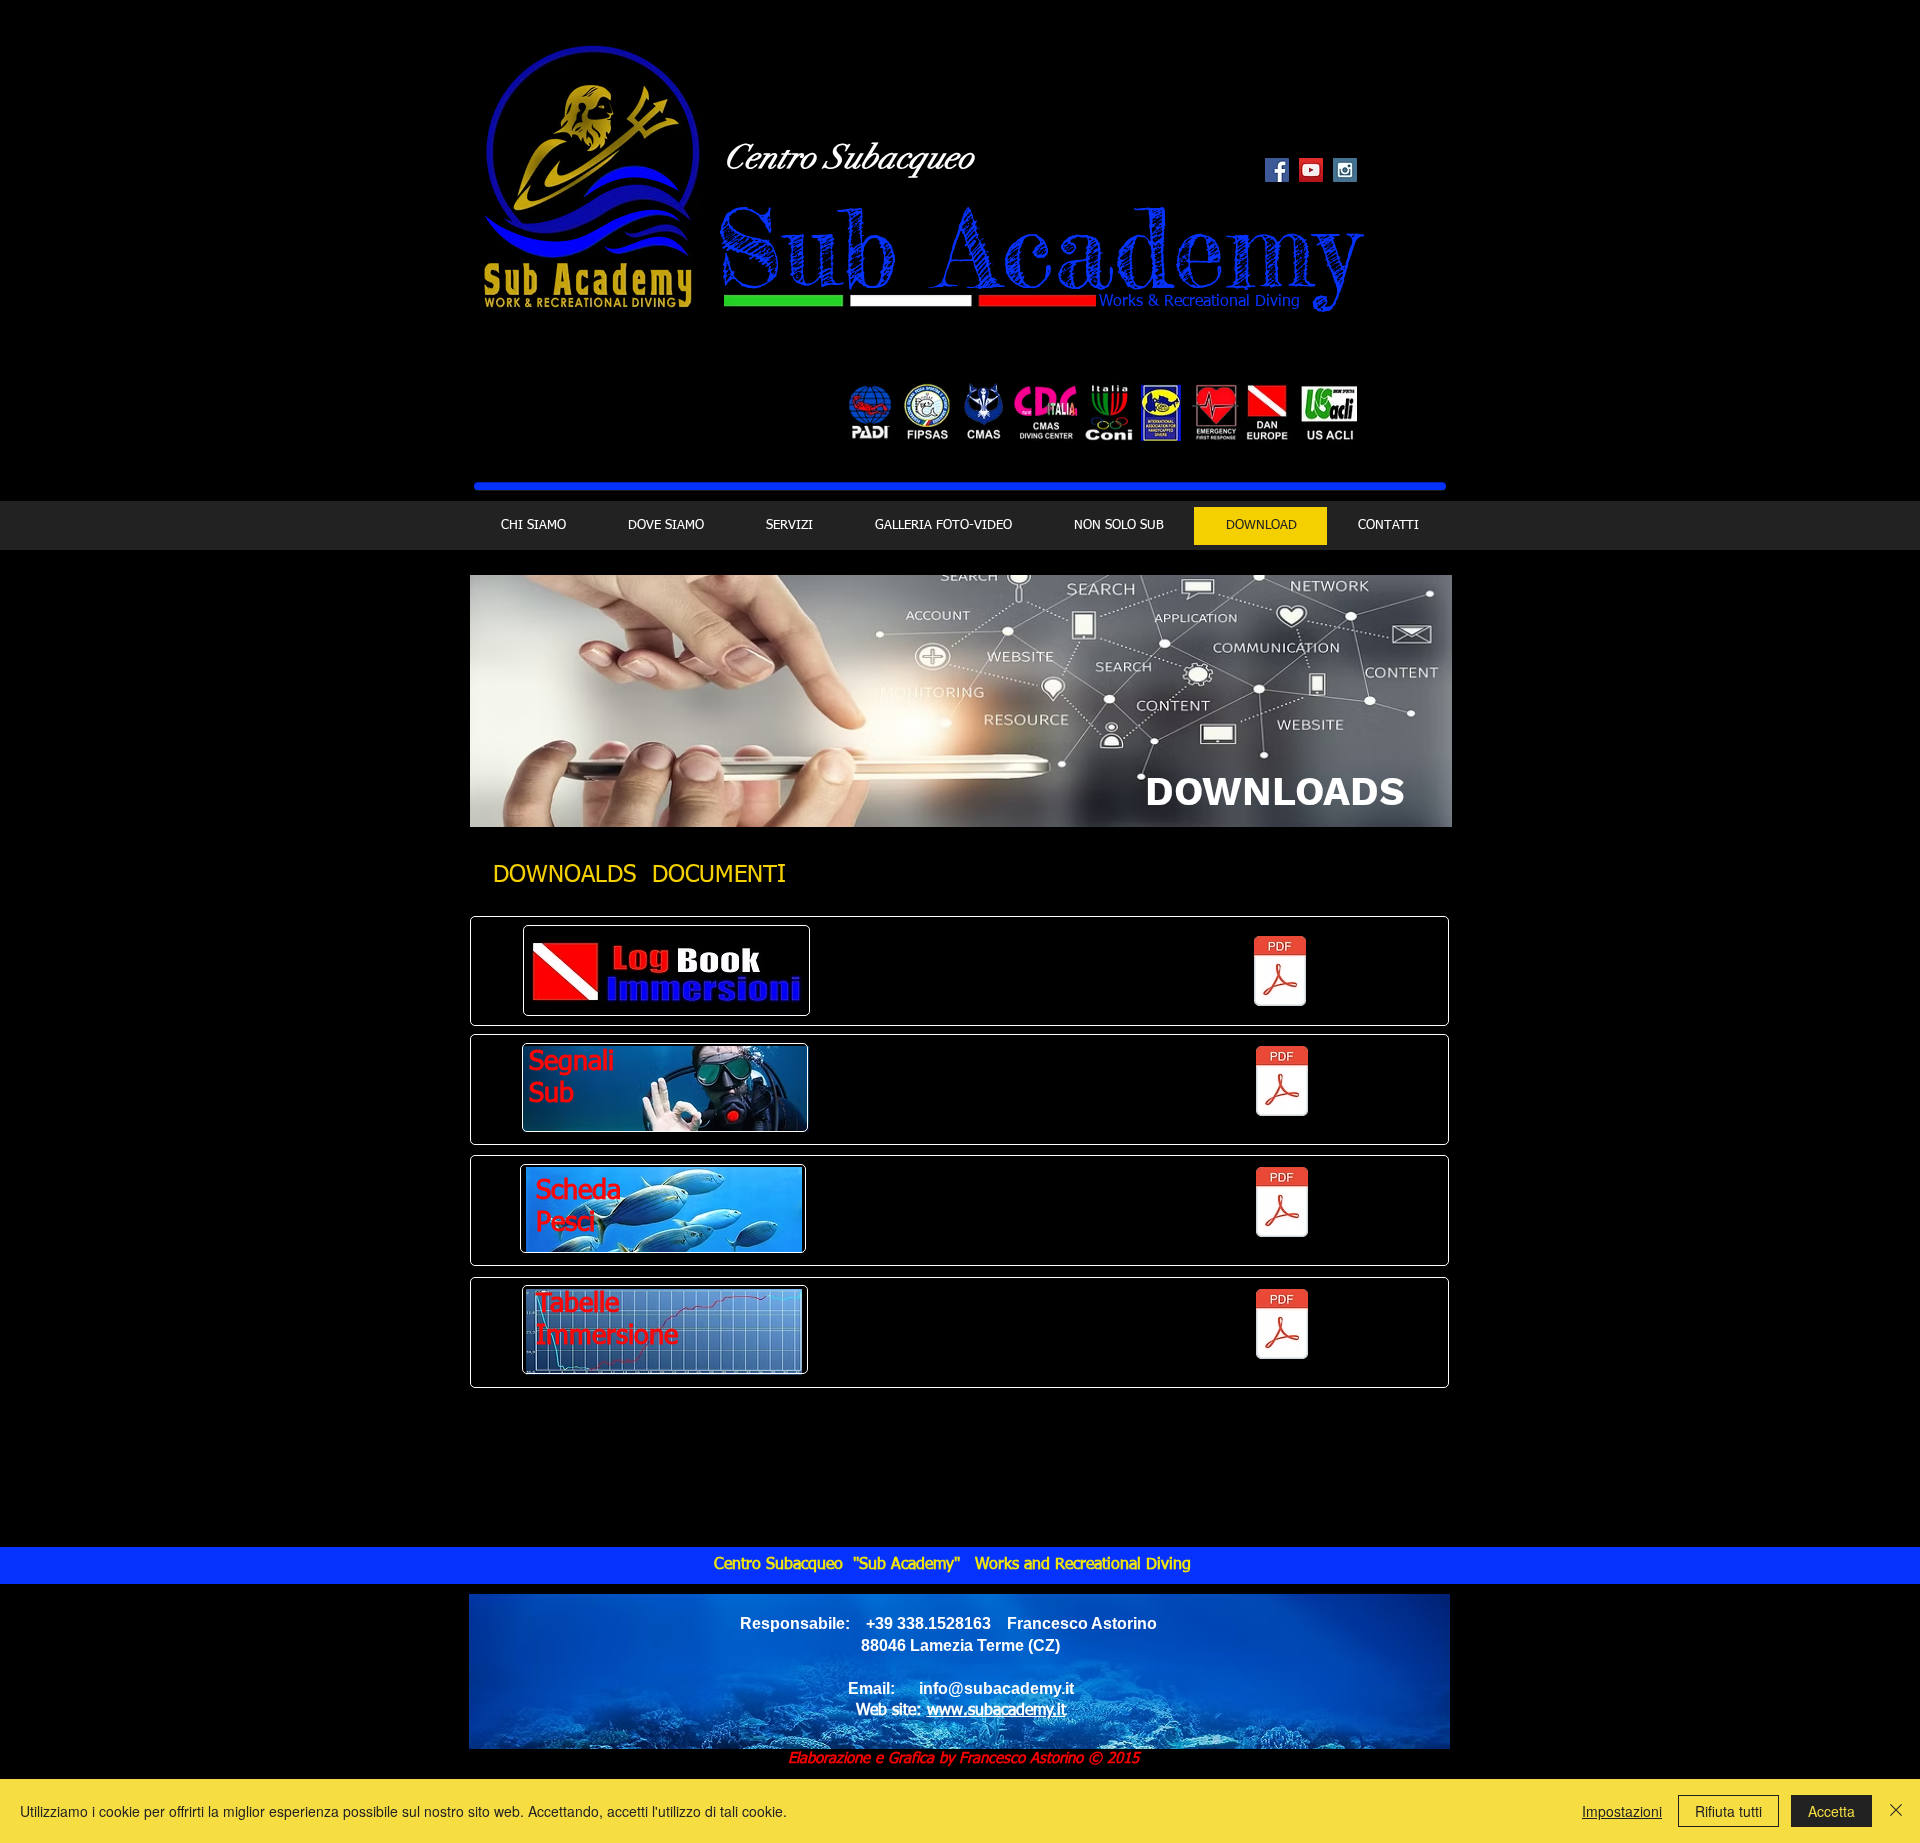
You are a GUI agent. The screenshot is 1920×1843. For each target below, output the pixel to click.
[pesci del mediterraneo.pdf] (1281, 1204)
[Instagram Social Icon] (1345, 170)
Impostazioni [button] (1622, 1811)
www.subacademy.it (996, 1711)
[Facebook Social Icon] (1277, 170)
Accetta (1831, 1811)
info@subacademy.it (996, 1688)
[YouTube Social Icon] (1311, 170)
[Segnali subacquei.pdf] (1281, 1083)
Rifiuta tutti (1728, 1811)
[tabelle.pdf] (1281, 1326)
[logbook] (1280, 973)
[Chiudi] (1896, 1811)
